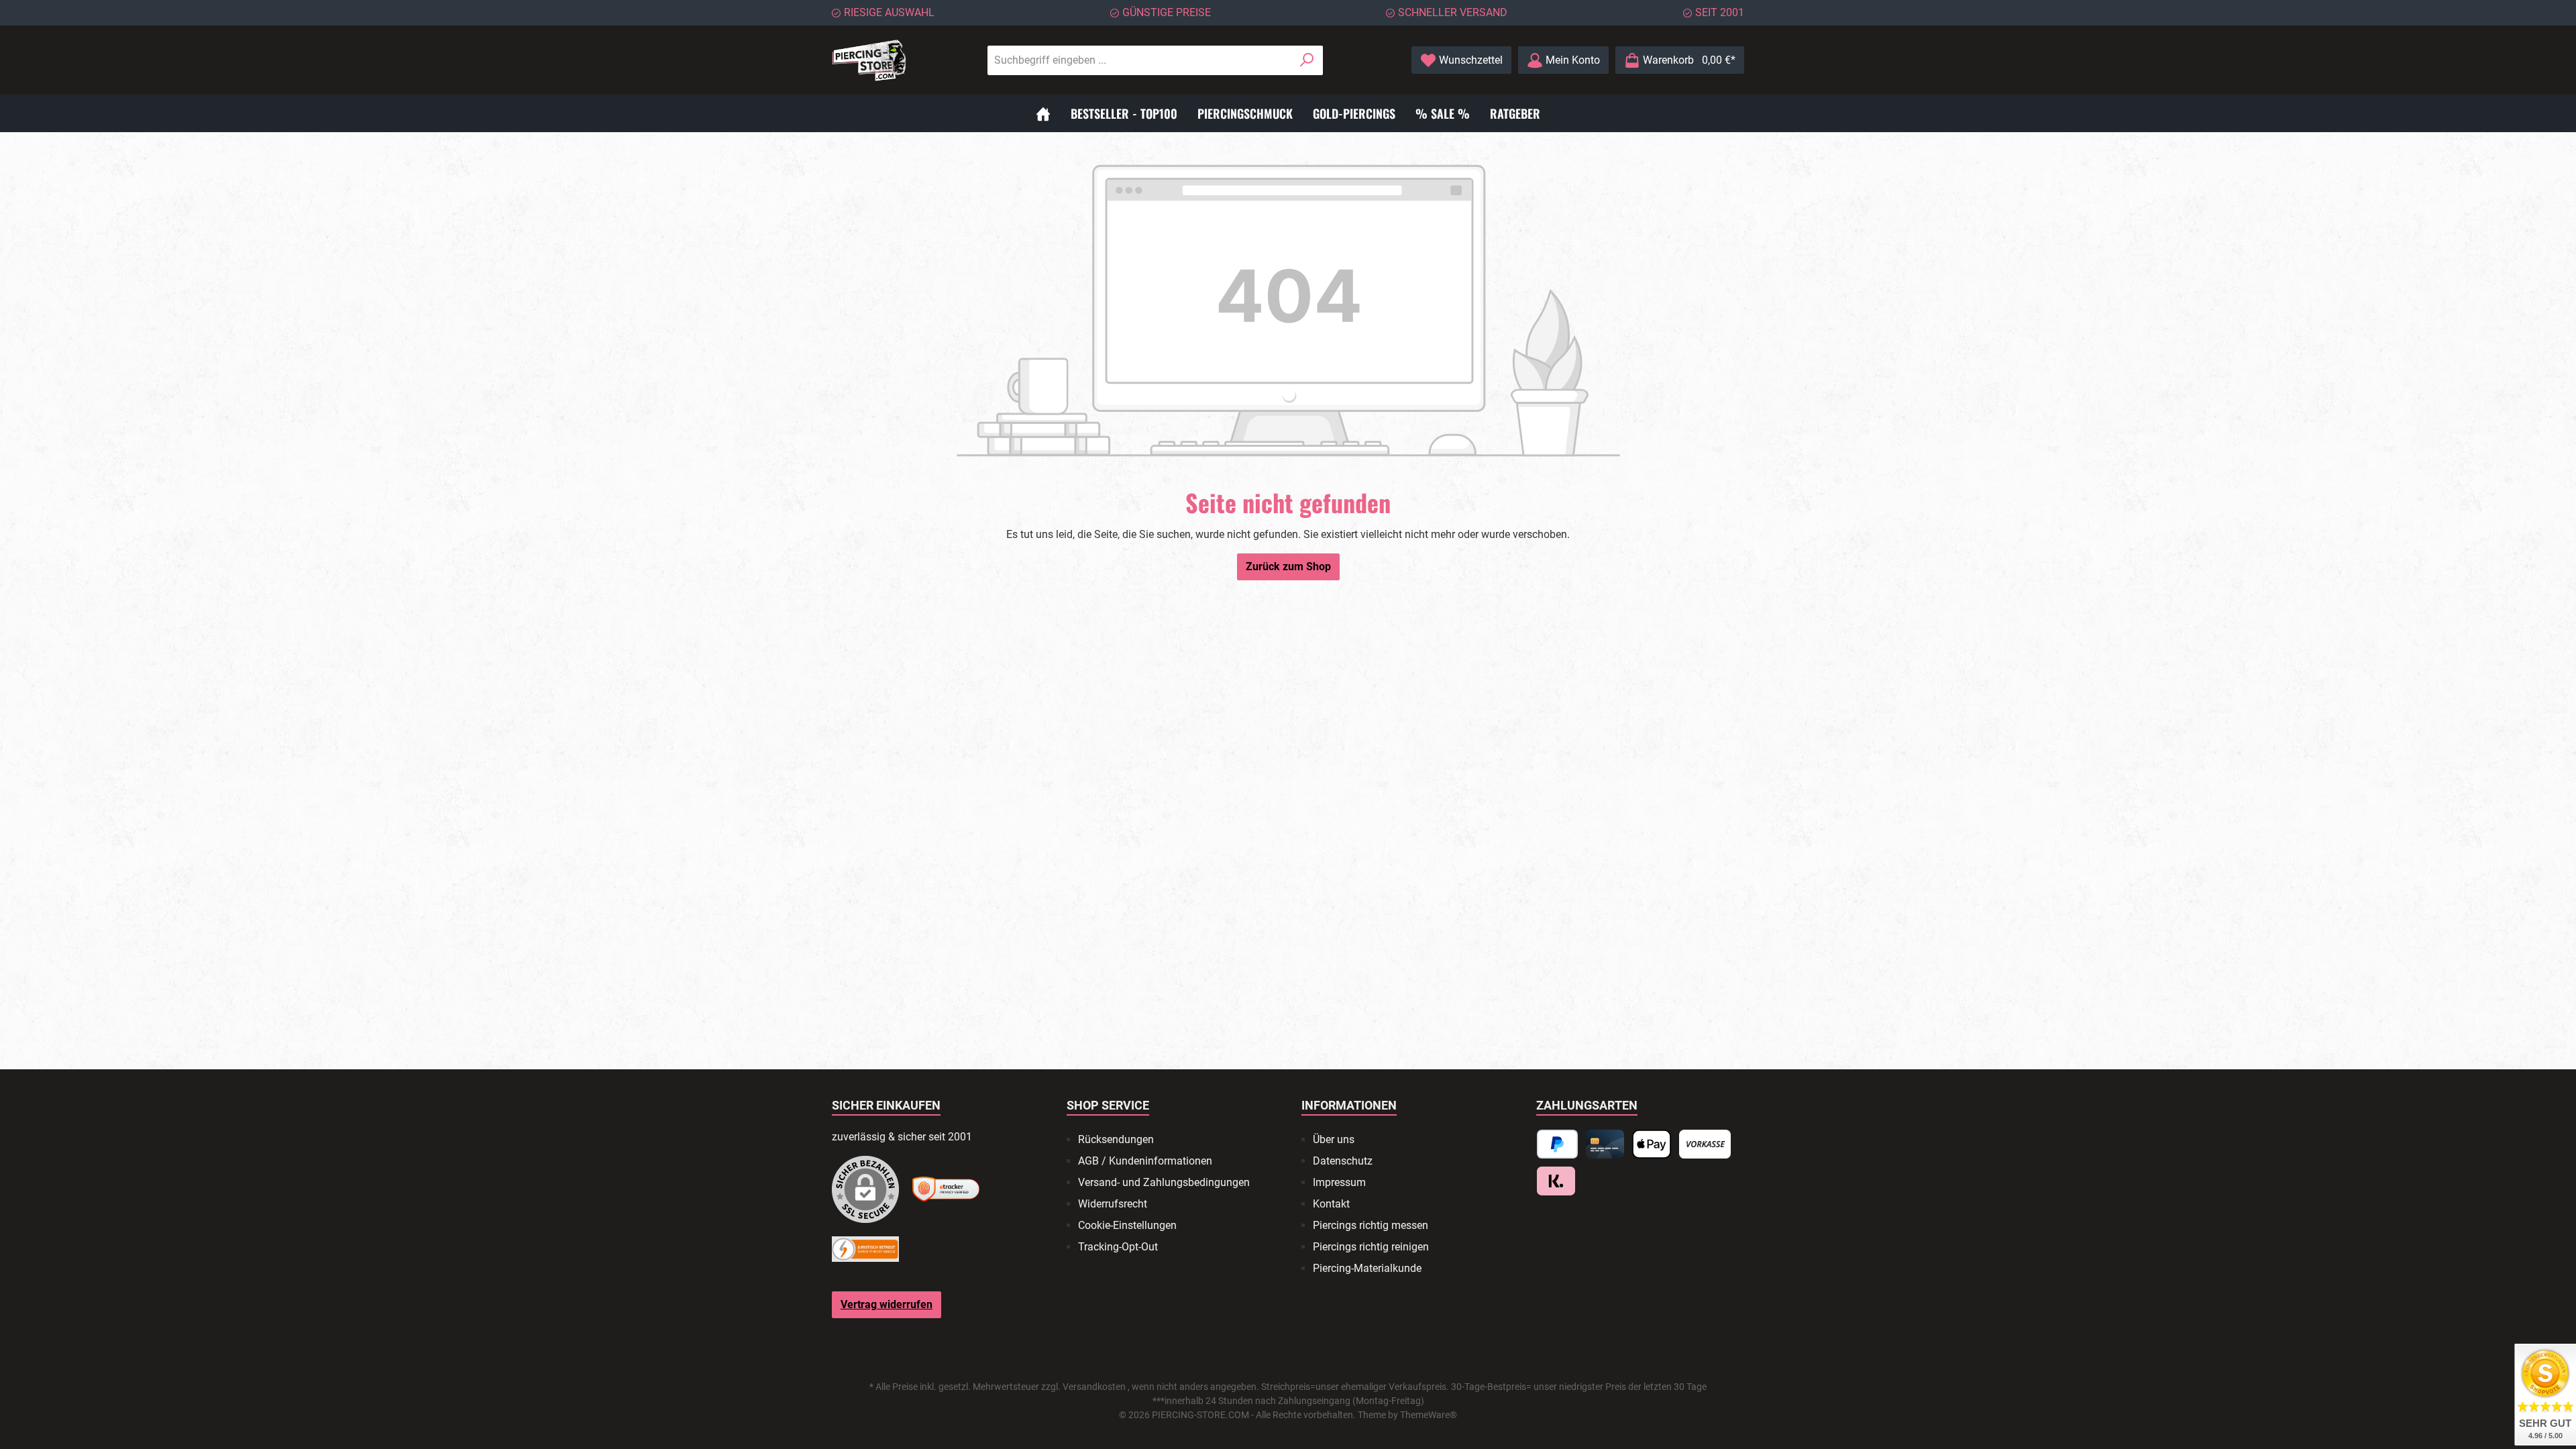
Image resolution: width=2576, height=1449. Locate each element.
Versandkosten (1094, 1387)
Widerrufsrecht (1113, 1204)
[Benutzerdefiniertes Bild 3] (865, 1249)
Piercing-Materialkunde (1367, 1268)
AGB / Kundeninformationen (1145, 1161)
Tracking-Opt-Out (1118, 1247)
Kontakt (1331, 1204)
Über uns (1334, 1139)
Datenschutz (1343, 1161)
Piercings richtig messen (1371, 1225)
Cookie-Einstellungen (1127, 1225)
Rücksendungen (1116, 1139)
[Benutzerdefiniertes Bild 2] (946, 1189)
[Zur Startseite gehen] (869, 60)
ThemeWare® (1429, 1415)
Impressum (1339, 1182)
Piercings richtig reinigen (1371, 1247)
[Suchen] (1307, 60)
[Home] (1043, 113)
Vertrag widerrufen (887, 1304)
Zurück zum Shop (1288, 567)
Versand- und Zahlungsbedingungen (1164, 1182)
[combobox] (1140, 60)
